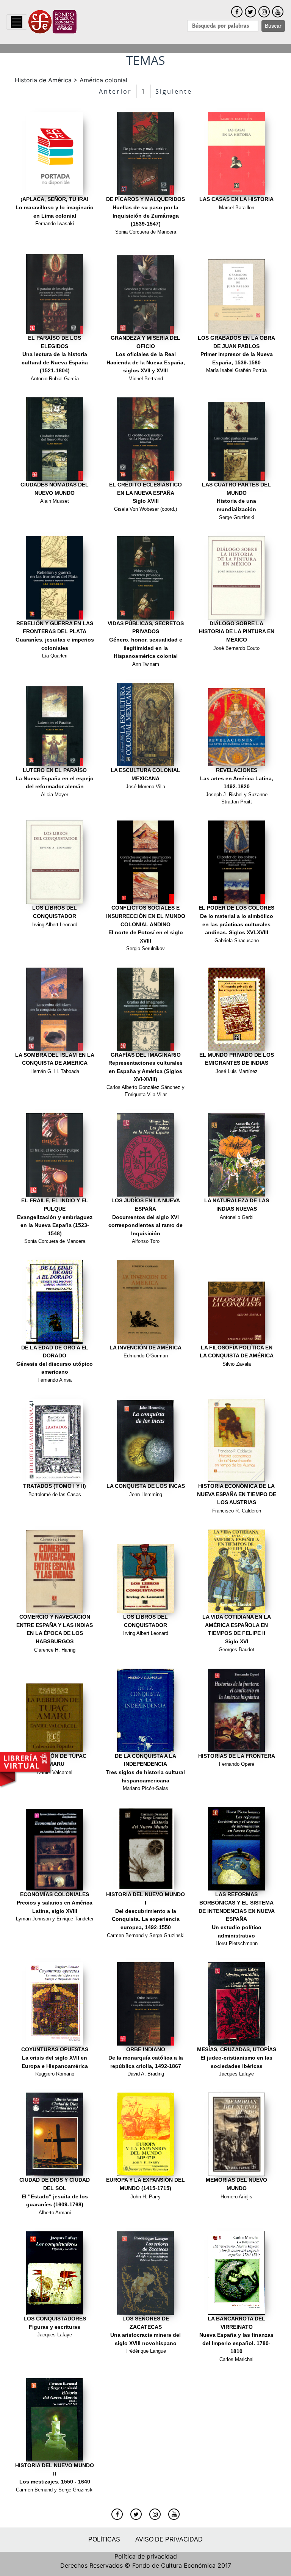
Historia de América (43, 80)
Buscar (273, 26)
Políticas (104, 2539)
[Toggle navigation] (17, 22)
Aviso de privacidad (169, 2539)
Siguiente (174, 91)
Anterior (115, 91)
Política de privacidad (146, 2556)
